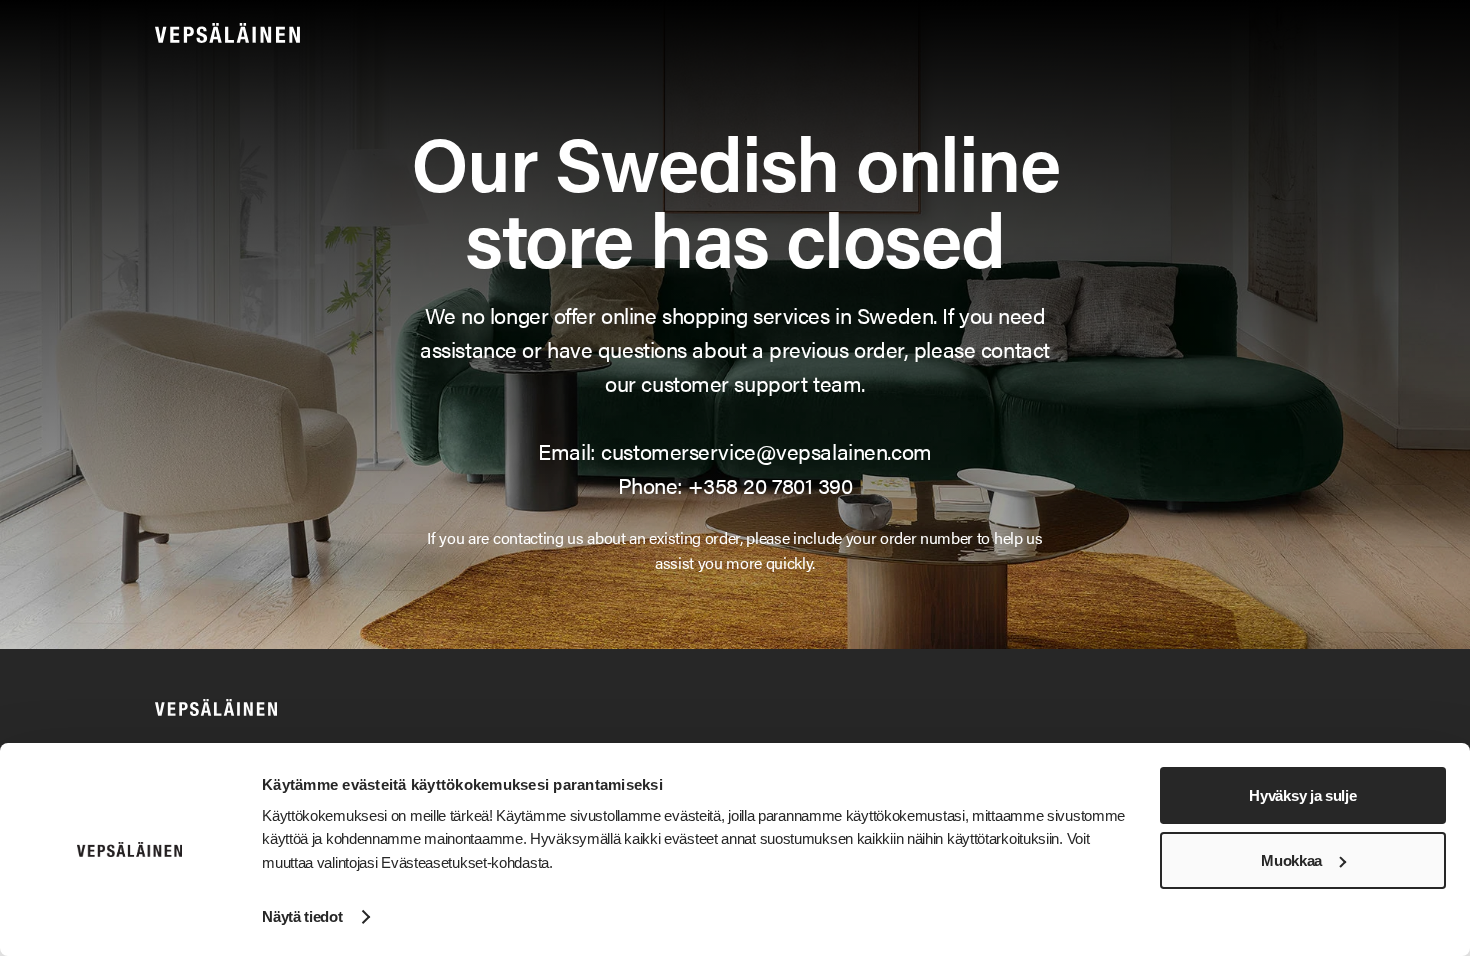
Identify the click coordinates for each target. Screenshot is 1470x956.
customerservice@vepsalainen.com (766, 450)
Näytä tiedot (302, 916)
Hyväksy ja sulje (1302, 795)
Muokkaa (1291, 860)
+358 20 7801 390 (770, 484)
